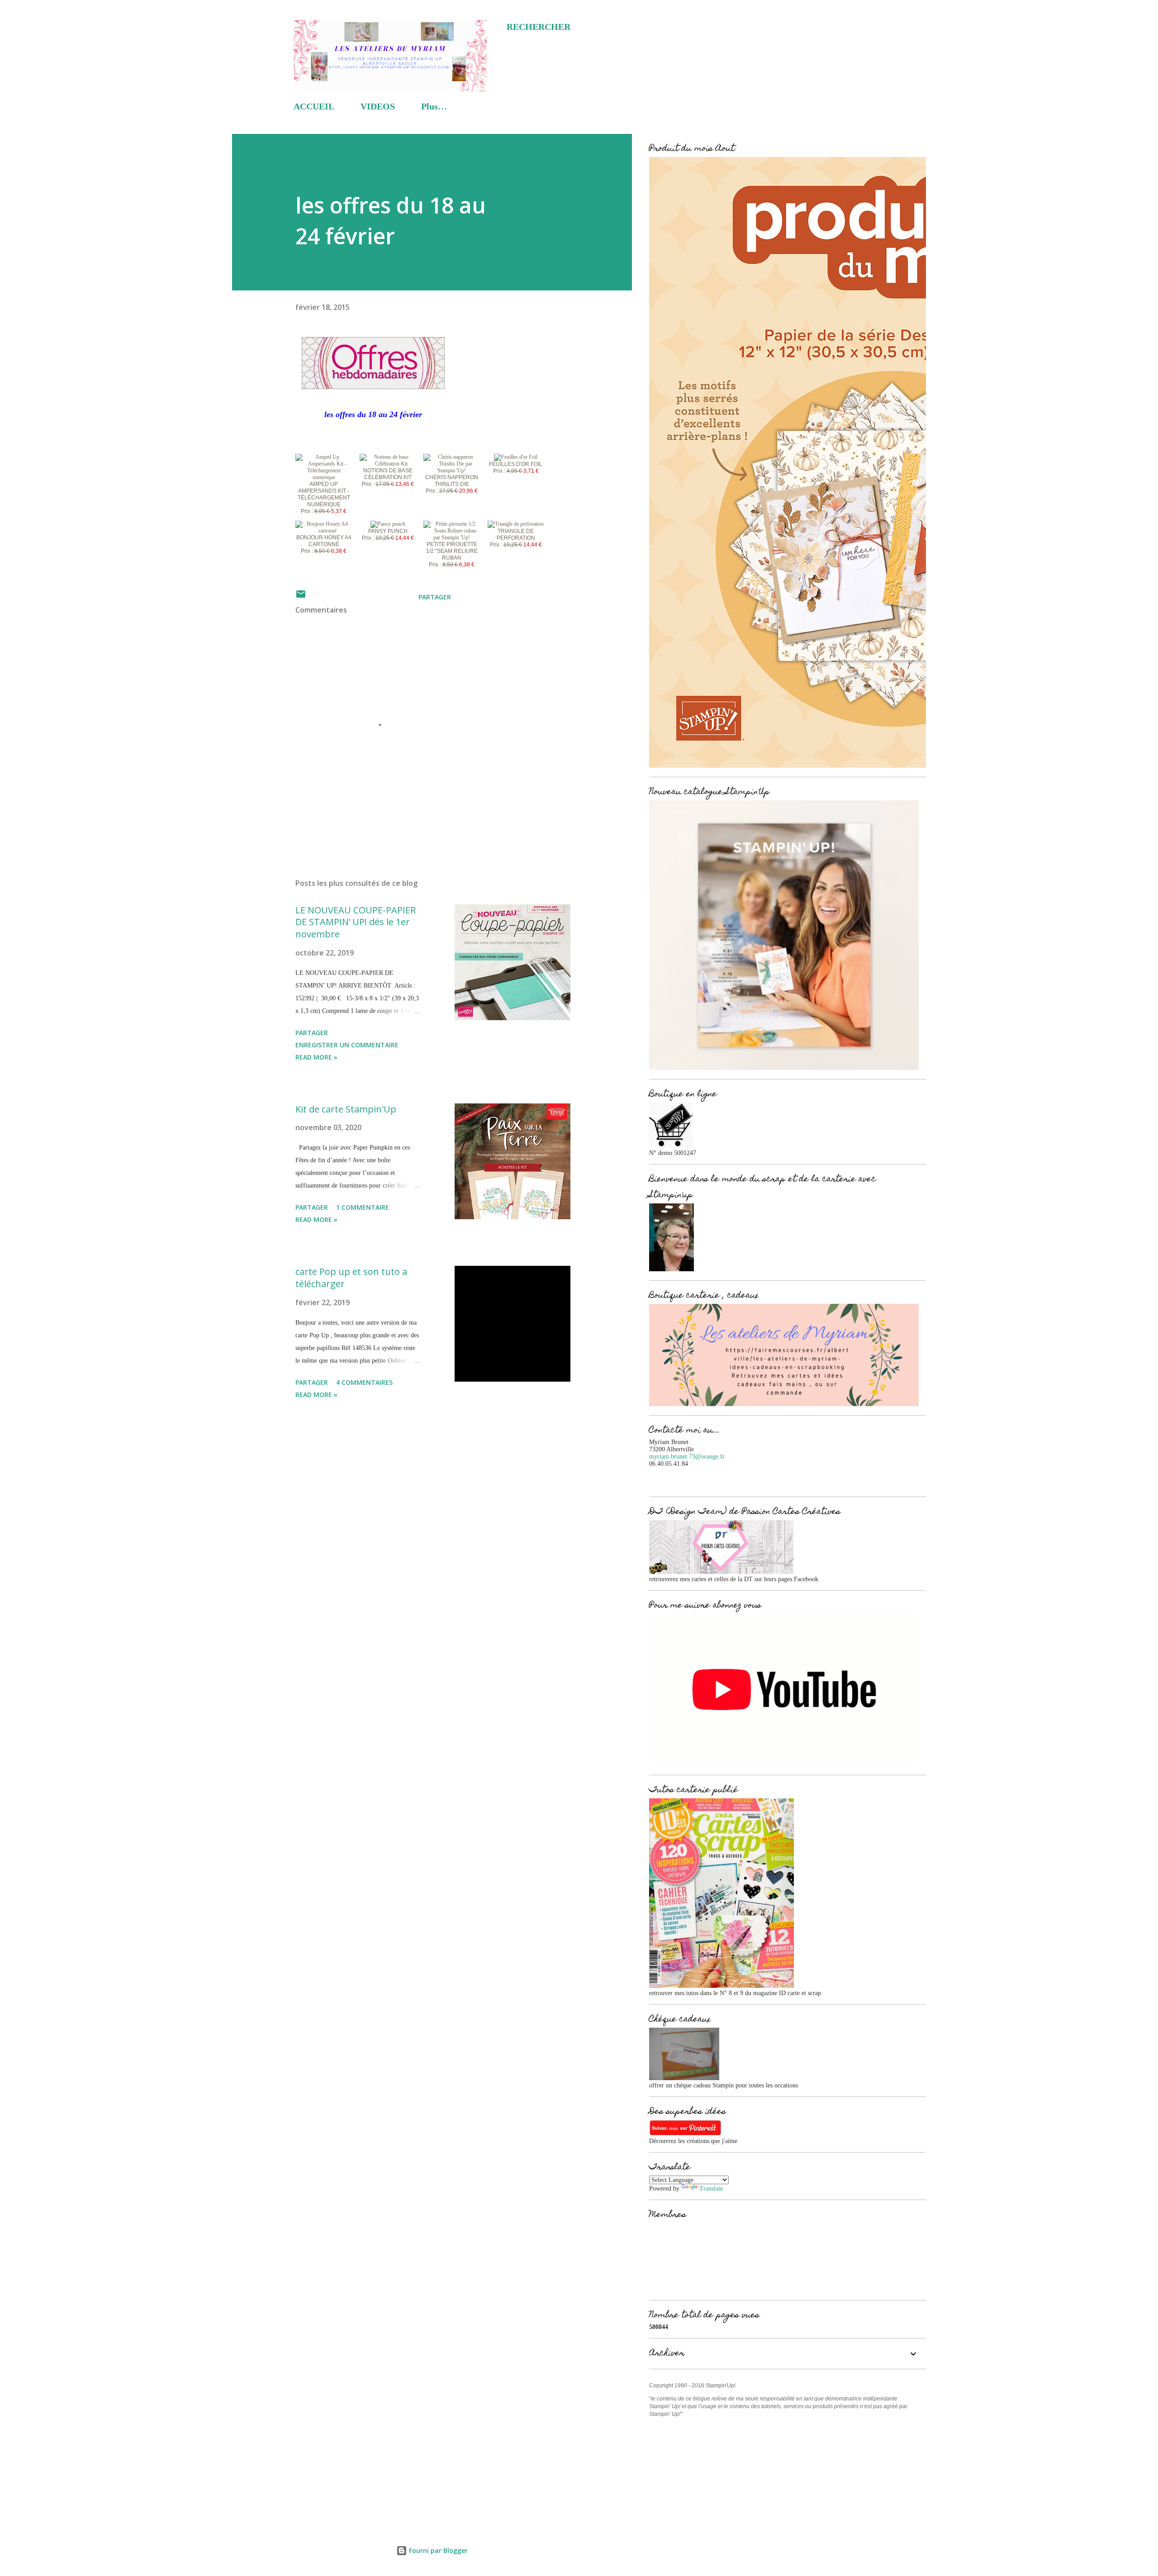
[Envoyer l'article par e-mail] (301, 597)
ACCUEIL (314, 106)
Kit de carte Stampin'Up (346, 1109)
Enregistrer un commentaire (347, 1045)
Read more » (316, 1057)
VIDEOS (378, 106)
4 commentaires (364, 1382)
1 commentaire (363, 1207)
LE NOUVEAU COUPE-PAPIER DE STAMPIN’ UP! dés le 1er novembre (356, 922)
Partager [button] (435, 597)
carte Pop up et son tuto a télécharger (351, 1278)
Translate (711, 2189)
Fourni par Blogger (437, 2550)
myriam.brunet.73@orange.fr (687, 1457)
